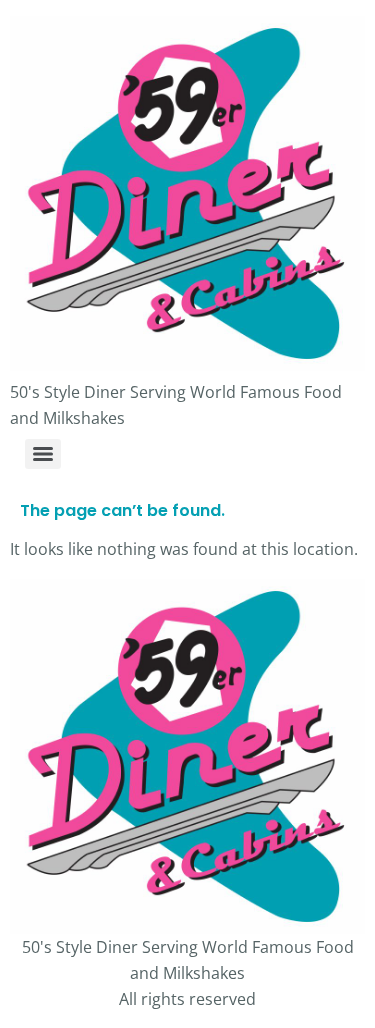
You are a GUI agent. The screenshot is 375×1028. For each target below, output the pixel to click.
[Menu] (43, 454)
